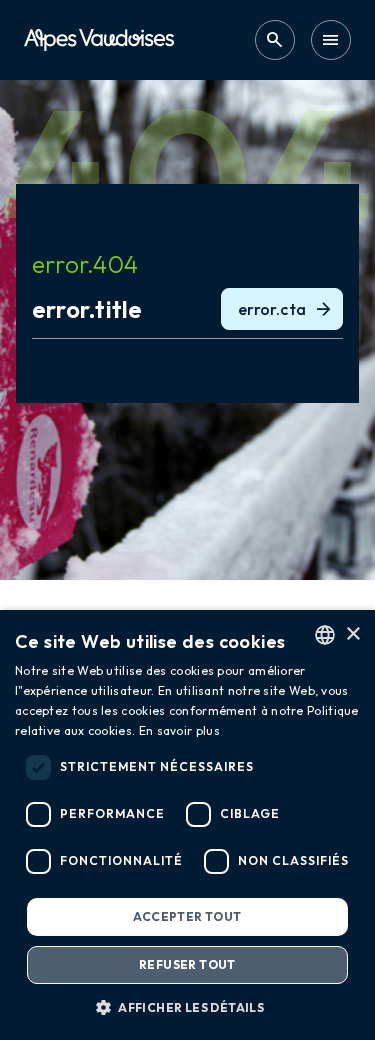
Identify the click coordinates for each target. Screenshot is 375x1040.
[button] (187, 1007)
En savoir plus (179, 730)
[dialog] (187, 825)
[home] (99, 39)
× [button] (352, 634)
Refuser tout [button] (187, 964)
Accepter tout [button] (187, 916)
